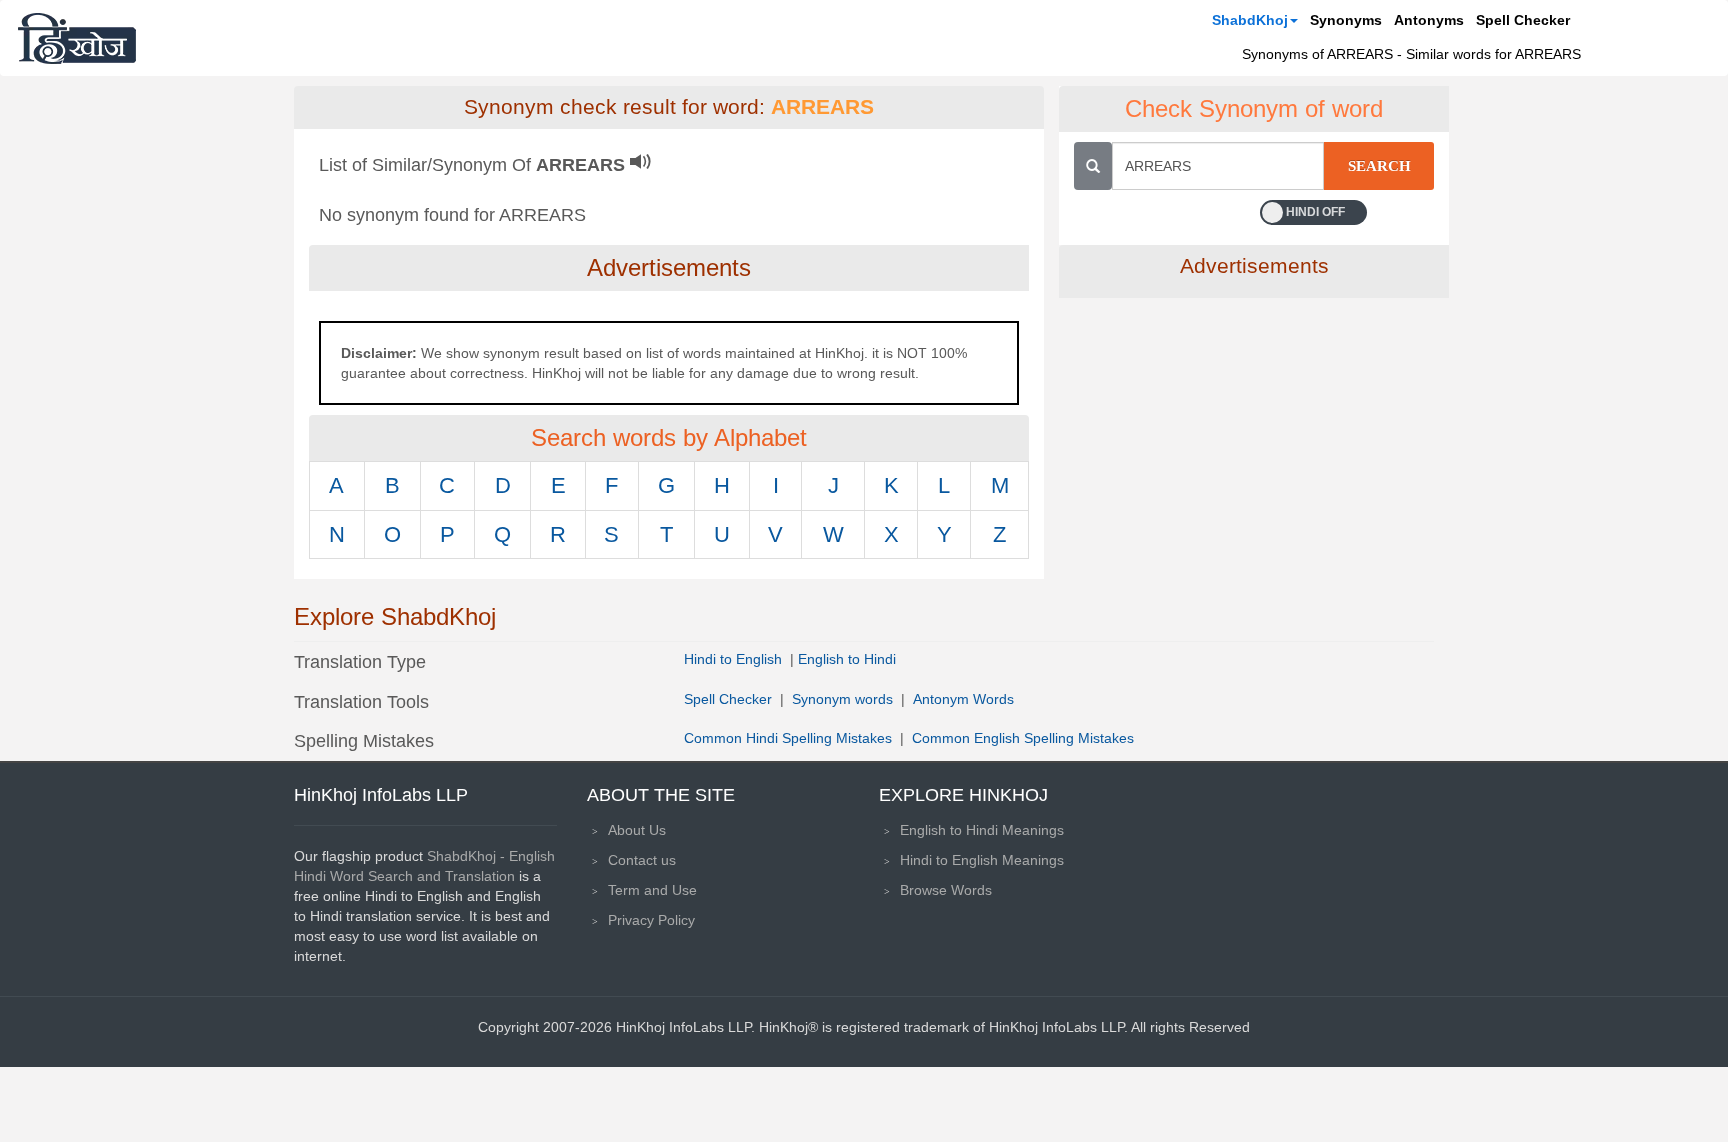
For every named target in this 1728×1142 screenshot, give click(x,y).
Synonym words (842, 699)
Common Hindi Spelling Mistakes (788, 738)
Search (1379, 166)
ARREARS (822, 107)
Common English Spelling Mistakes (1023, 738)
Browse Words (946, 890)
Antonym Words (963, 699)
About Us (637, 830)
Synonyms (1346, 20)
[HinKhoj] (77, 38)
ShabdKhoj (1250, 20)
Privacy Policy (651, 920)
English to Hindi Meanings (982, 830)
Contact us (642, 860)
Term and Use (652, 890)
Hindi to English (735, 659)
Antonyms (1429, 20)
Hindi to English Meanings (982, 860)
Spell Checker (1523, 20)
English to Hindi (847, 659)
